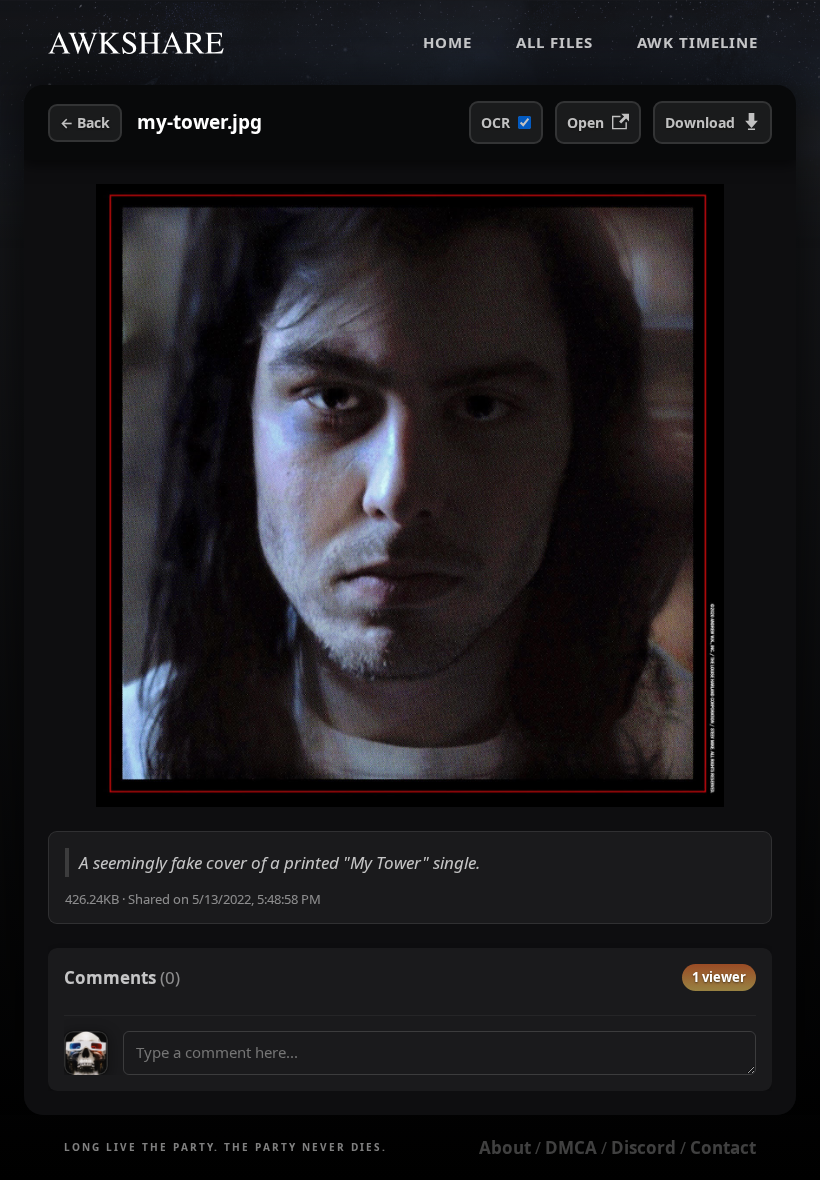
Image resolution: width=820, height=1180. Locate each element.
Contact (723, 1147)
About (505, 1147)
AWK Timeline (697, 42)
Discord (643, 1147)
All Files (554, 42)
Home (447, 42)
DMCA (571, 1147)
